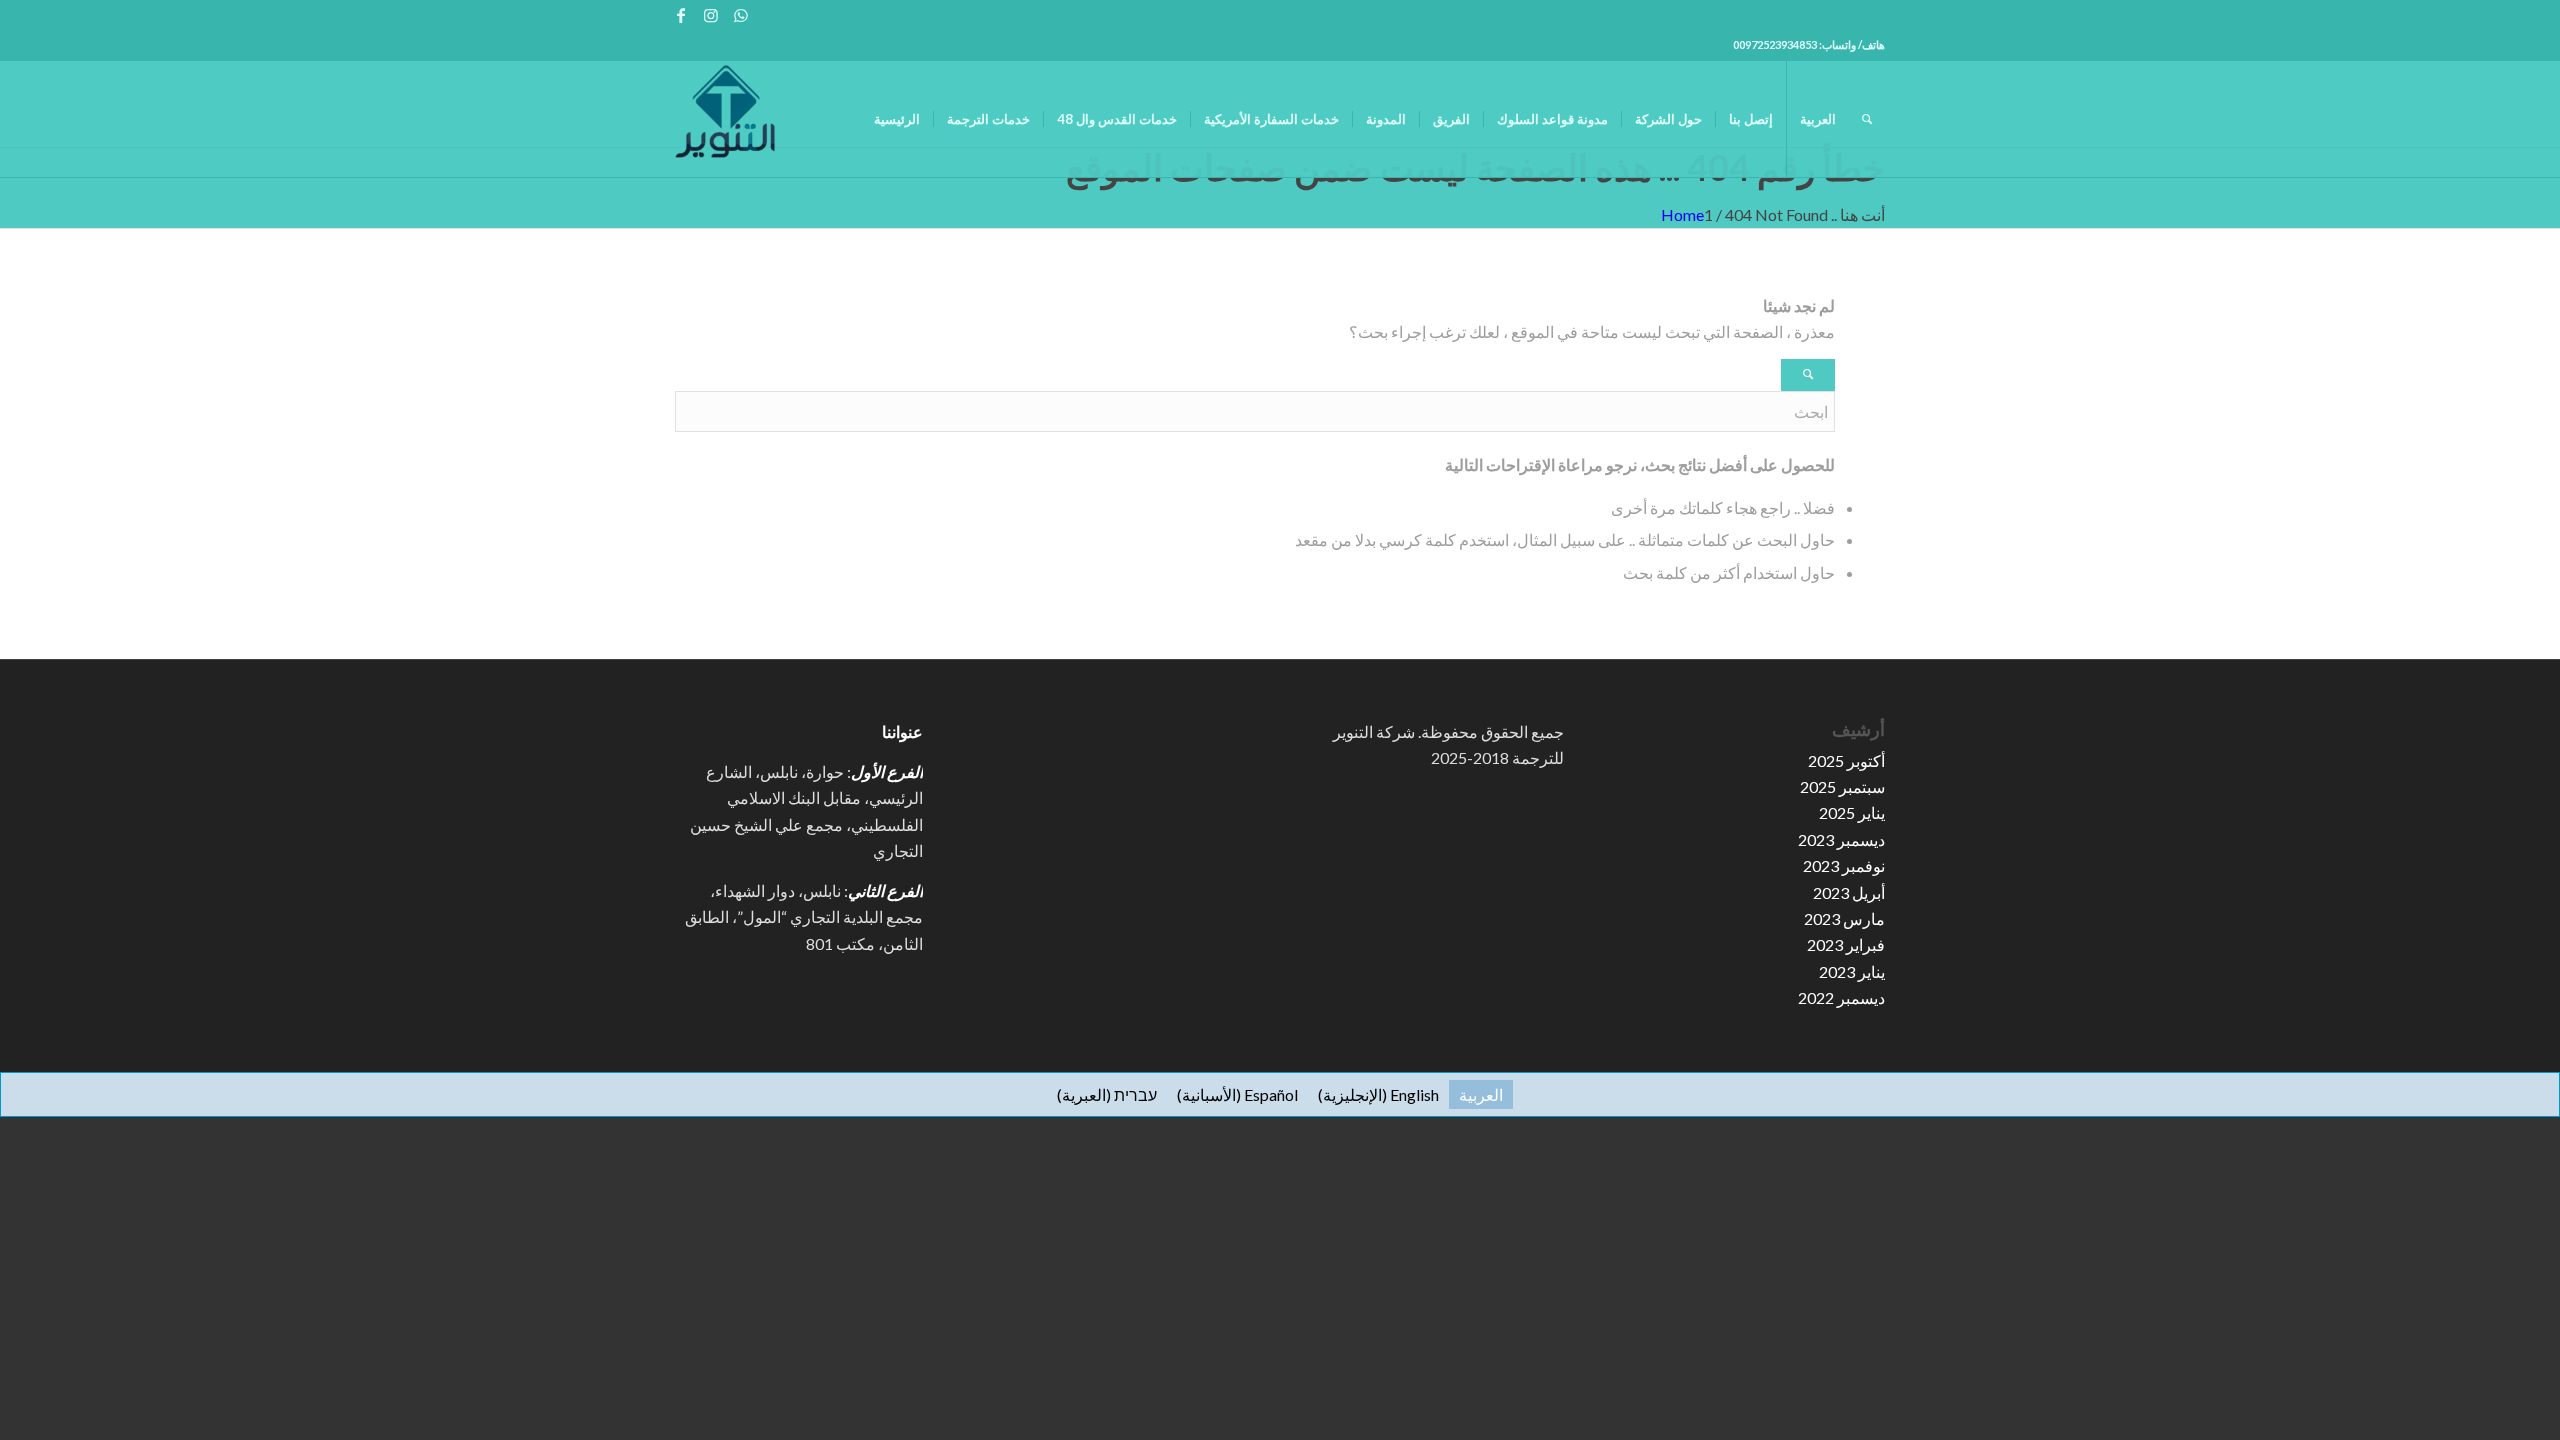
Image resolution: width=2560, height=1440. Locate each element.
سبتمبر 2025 (1842, 786)
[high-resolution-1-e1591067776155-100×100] (725, 119)
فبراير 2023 (1846, 944)
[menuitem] (897, 119)
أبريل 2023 (1849, 892)
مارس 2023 (1844, 918)
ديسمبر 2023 (1841, 839)
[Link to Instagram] (710, 15)
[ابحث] (1867, 119)
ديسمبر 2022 (1841, 997)
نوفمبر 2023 (1844, 865)
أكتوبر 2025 (1846, 760)
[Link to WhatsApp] (741, 15)
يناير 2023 (1852, 971)
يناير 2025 (1852, 812)
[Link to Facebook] (680, 15)
